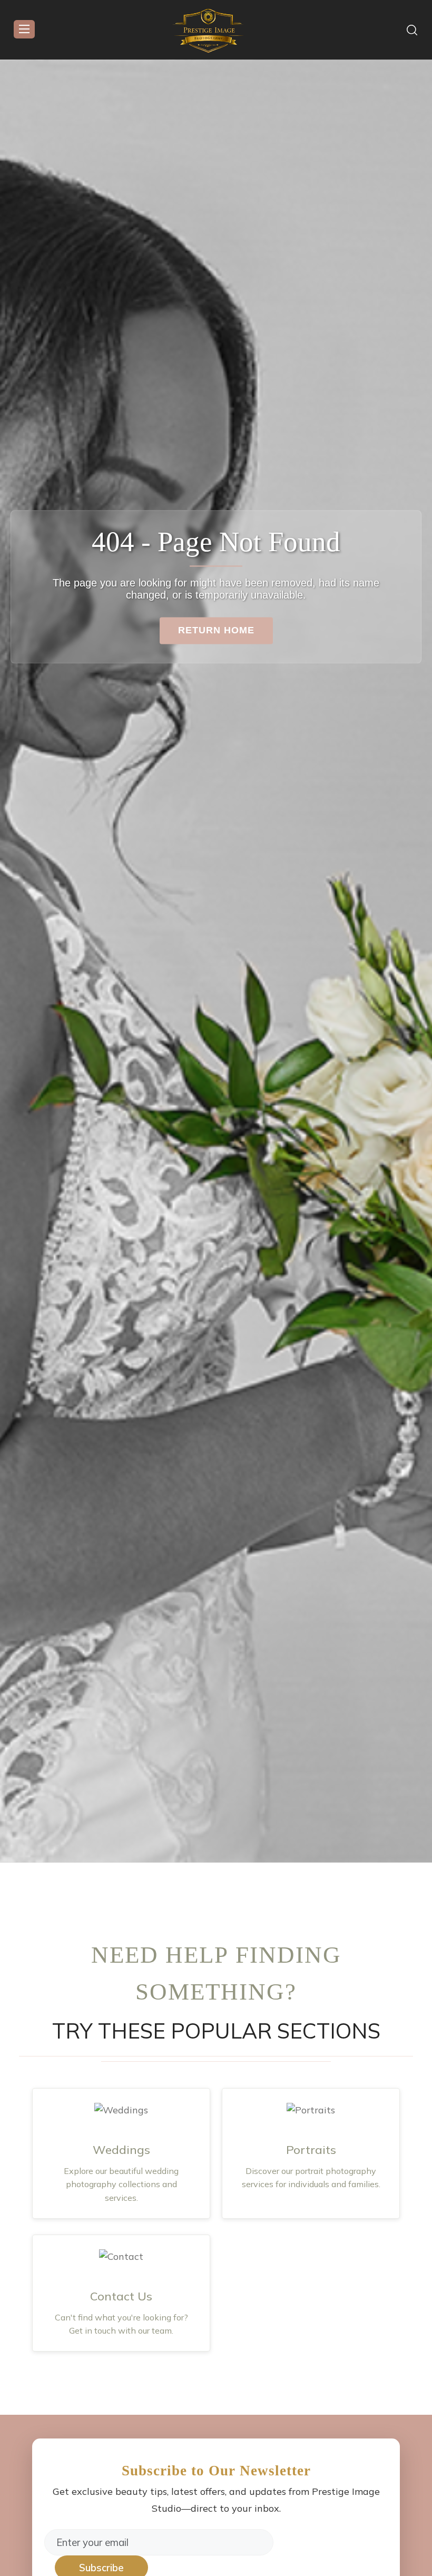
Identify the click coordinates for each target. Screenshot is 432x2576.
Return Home (216, 630)
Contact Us (121, 2296)
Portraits (311, 2150)
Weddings (121, 2150)
